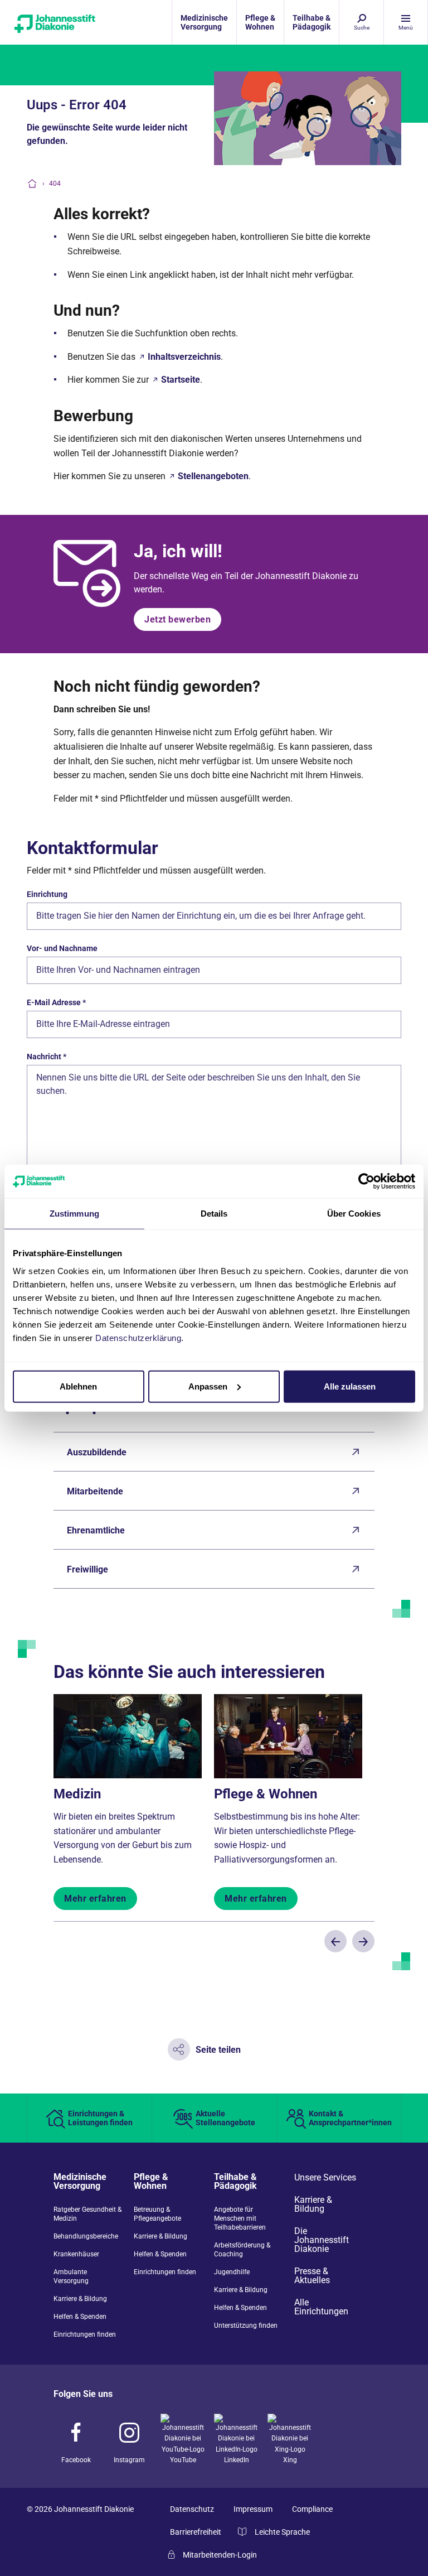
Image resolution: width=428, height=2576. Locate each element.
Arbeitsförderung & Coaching (242, 2250)
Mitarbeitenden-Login (220, 2555)
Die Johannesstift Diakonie (322, 2240)
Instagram (129, 2460)
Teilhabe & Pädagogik (235, 2182)
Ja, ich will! (178, 551)
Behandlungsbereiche (86, 2236)
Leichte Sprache (282, 2532)
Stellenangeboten (213, 476)
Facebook (76, 2460)
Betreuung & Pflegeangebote (157, 2214)
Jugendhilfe (232, 2272)
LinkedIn (237, 2460)
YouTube (183, 2460)
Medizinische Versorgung (80, 2182)
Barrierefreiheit (196, 2532)
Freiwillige (87, 1569)
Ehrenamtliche (96, 1530)
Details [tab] (214, 1214)
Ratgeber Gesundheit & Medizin (87, 2214)
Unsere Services (325, 2178)
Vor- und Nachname (62, 948)
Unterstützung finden (246, 2326)
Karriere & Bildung (80, 2299)
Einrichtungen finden (85, 2334)
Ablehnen (78, 1386)
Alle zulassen (350, 1386)
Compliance (312, 2509)
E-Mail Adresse (56, 1002)
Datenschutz (192, 2509)
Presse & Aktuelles (312, 2276)
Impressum (253, 2509)
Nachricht (47, 1057)
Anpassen (208, 1386)
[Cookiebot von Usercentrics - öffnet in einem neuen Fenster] (366, 1181)
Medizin (77, 1794)
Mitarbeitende (95, 1491)
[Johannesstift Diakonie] (53, 22)
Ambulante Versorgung (71, 2276)
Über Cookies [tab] (354, 1214)
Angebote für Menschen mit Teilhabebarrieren (240, 2218)
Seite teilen (218, 2050)
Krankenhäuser (76, 2254)
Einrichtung (47, 894)
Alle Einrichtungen (321, 2307)
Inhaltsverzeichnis (184, 357)
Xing (290, 2460)
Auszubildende (97, 1452)
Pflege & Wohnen (266, 1794)
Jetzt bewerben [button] (177, 619)
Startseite (181, 380)
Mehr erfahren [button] (95, 1899)
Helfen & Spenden (80, 2317)
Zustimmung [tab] (74, 1214)
